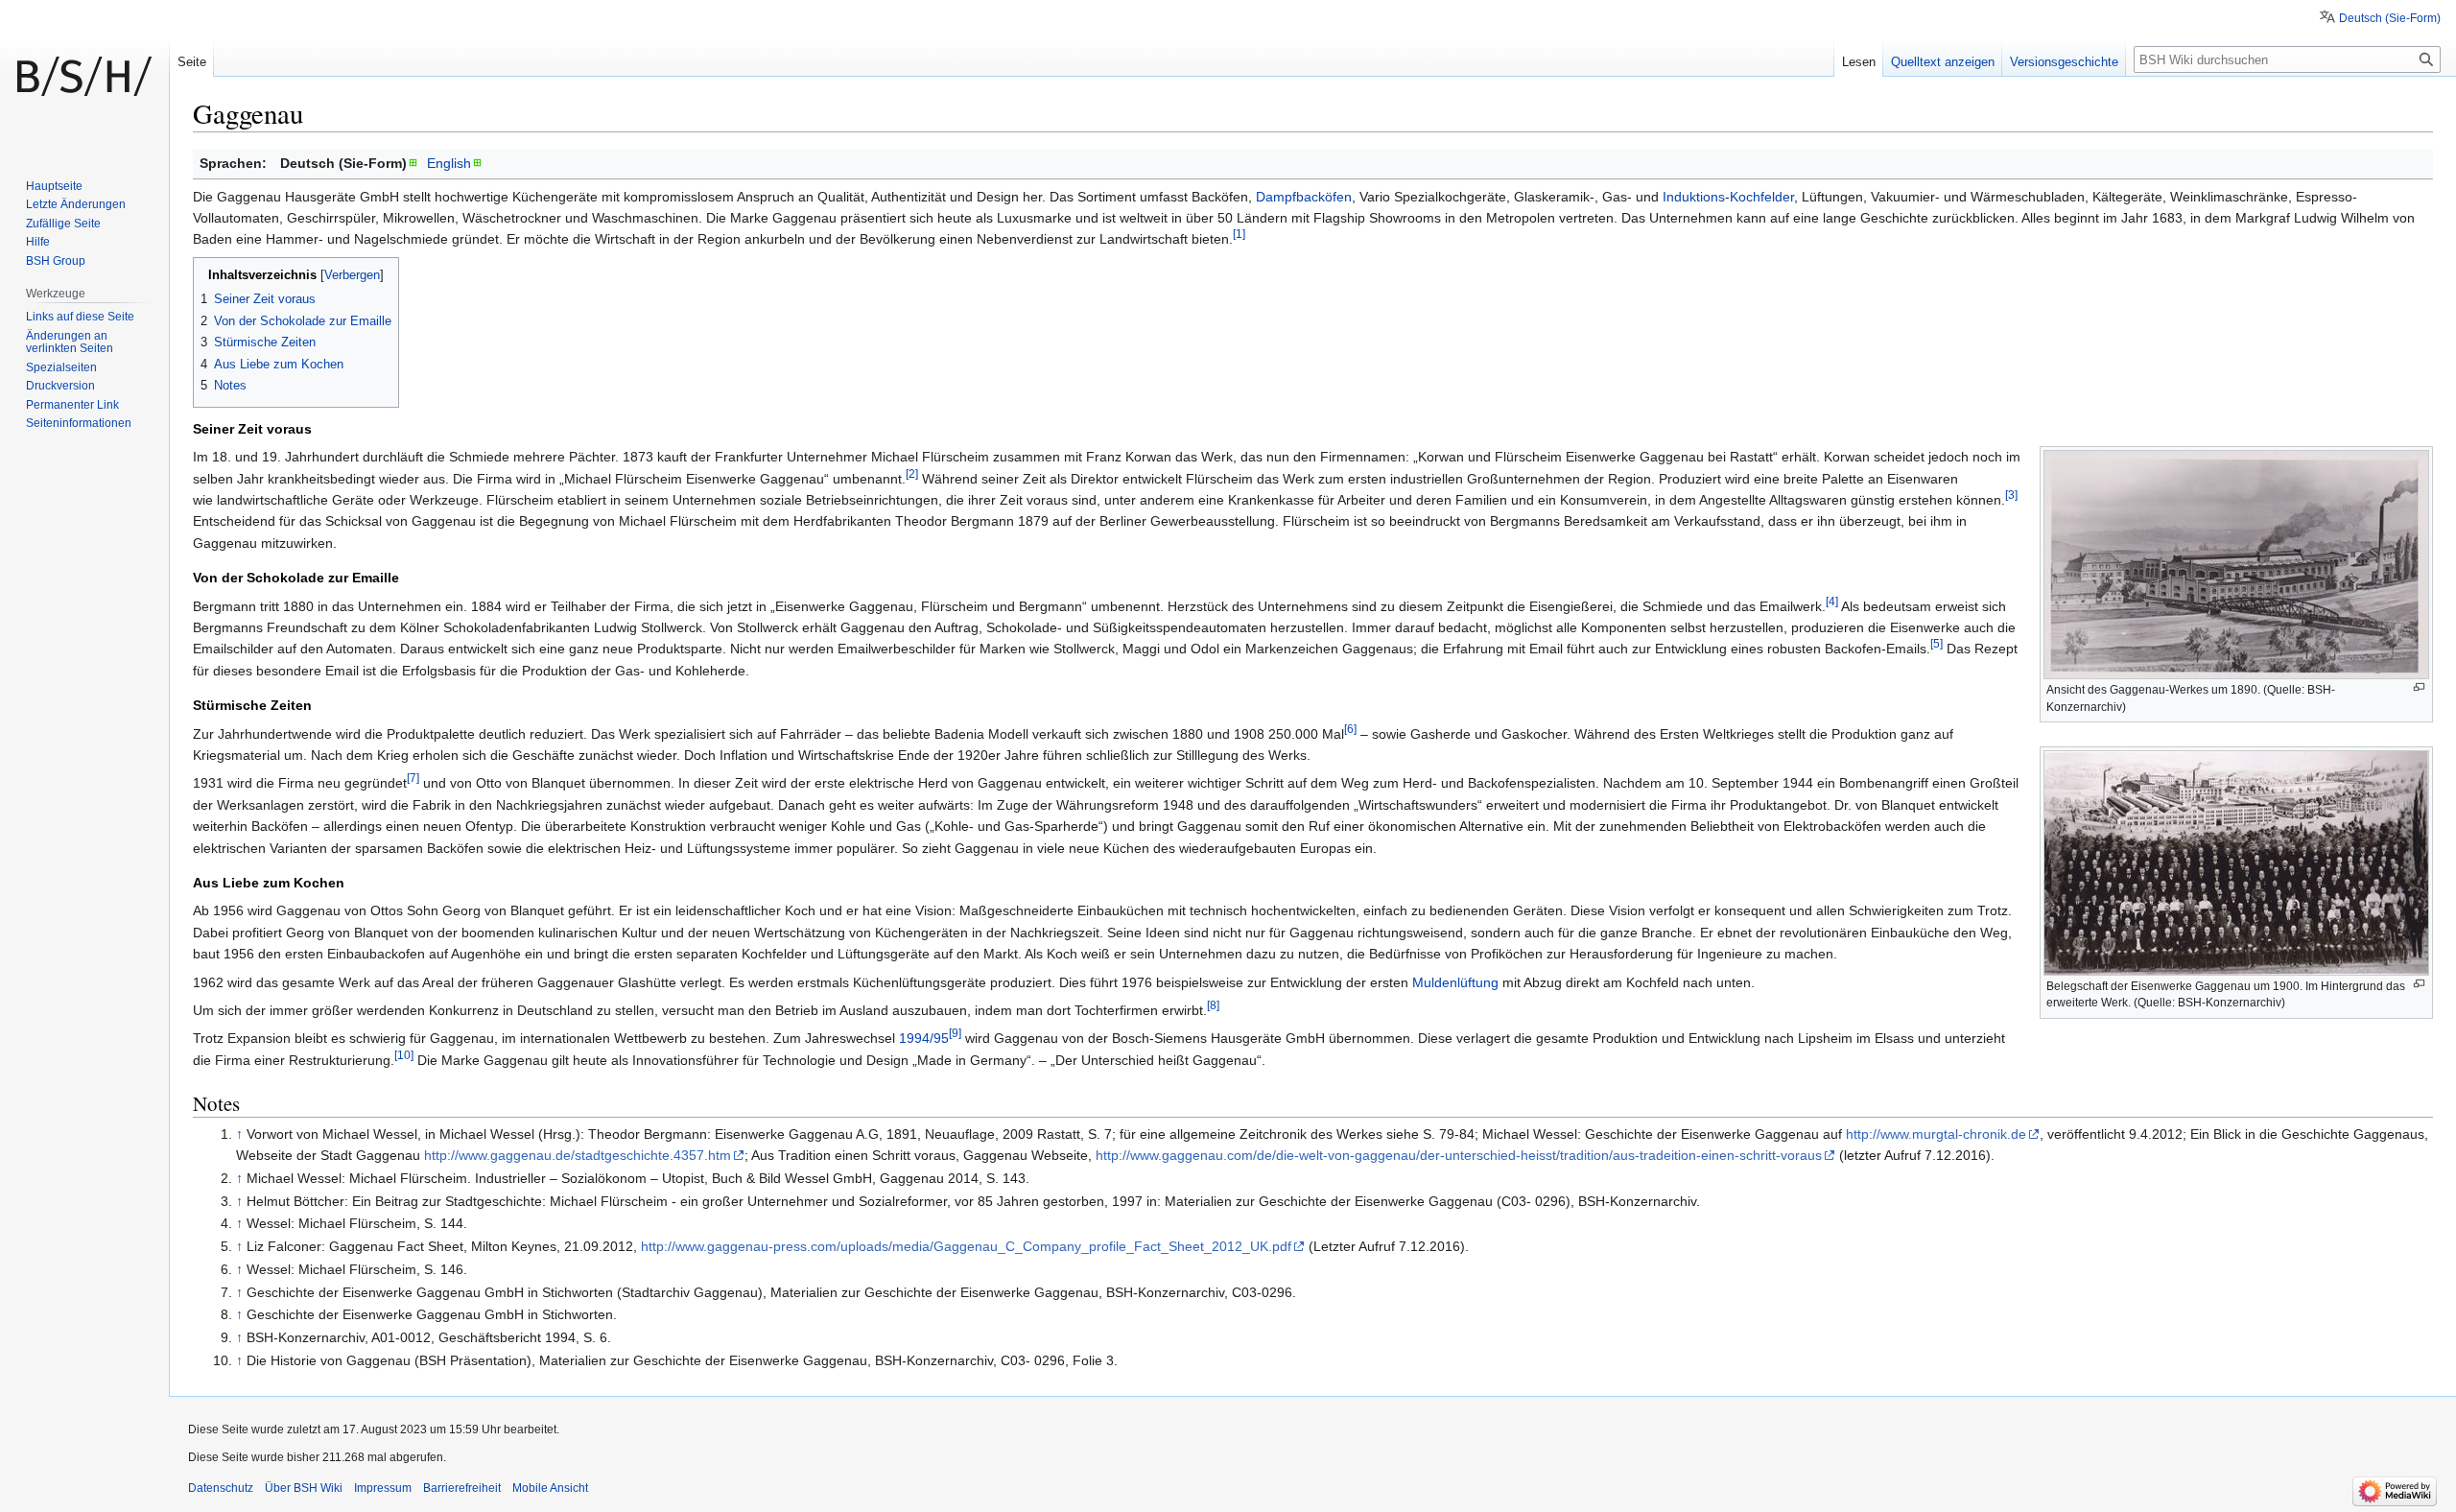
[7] (413, 779)
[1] (1239, 235)
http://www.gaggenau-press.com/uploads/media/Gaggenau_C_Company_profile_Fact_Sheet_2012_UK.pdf (966, 1246)
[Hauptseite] (84, 77)
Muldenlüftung (1455, 982)
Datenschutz (221, 1488)
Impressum (383, 1488)
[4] (1832, 601)
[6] (1350, 729)
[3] (2011, 495)
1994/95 (924, 1038)
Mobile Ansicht (550, 1488)
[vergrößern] (2419, 687)
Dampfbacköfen (1304, 197)
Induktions (1694, 197)
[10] (404, 1055)
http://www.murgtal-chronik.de (1936, 1134)
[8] (1213, 1005)
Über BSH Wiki (304, 1488)
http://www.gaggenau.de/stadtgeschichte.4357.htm (578, 1155)
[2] (912, 473)
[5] (1936, 644)
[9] (955, 1034)
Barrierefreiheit (462, 1488)
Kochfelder (1762, 197)
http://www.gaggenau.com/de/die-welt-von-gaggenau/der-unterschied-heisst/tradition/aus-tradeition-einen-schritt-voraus (1459, 1155)
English (449, 163)
